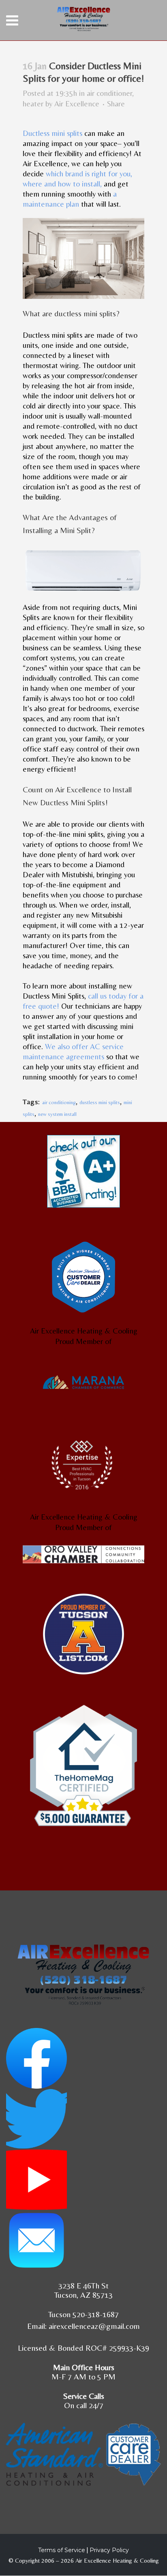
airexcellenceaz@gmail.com (94, 2326)
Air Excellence (77, 104)
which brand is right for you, (89, 174)
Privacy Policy (109, 2550)
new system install (57, 1114)
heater (33, 104)
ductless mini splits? (87, 313)
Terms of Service (62, 2550)
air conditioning (59, 1102)
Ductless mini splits (52, 133)
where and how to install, (62, 184)
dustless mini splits (100, 1102)
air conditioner (109, 93)
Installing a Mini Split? (59, 530)
